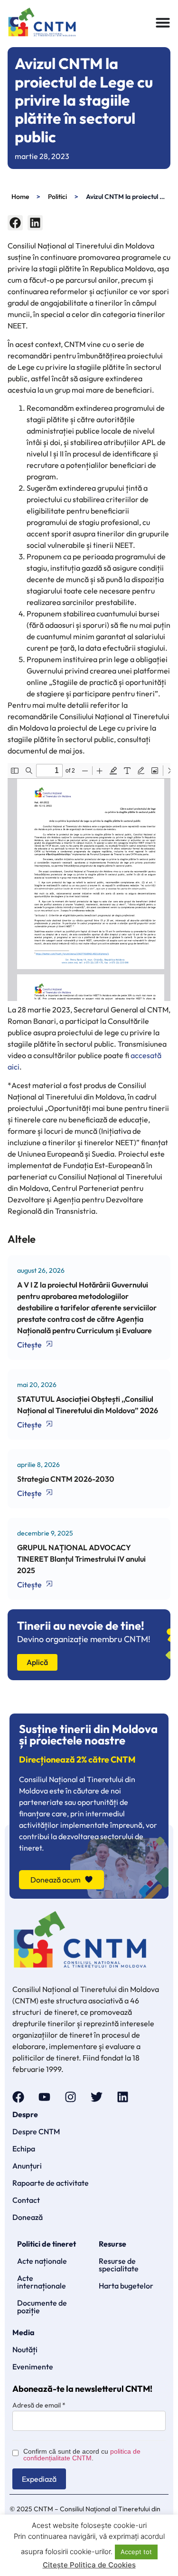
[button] (15, 223)
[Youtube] (44, 2097)
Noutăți (25, 2349)
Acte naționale (42, 2261)
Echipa (24, 2149)
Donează (28, 2217)
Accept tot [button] (136, 2552)
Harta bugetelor (126, 2286)
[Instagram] (70, 2097)
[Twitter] (97, 2097)
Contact (26, 2200)
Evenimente (33, 2367)
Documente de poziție (42, 2307)
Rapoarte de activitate (51, 2183)
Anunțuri (27, 2166)
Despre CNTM (36, 2131)
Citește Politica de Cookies (89, 2565)
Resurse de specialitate (119, 2265)
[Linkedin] (123, 2097)
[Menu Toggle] (163, 22)
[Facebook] (18, 2097)
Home (20, 197)
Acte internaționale (42, 2282)
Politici (57, 197)
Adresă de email (39, 2405)
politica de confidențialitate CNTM (82, 2455)
